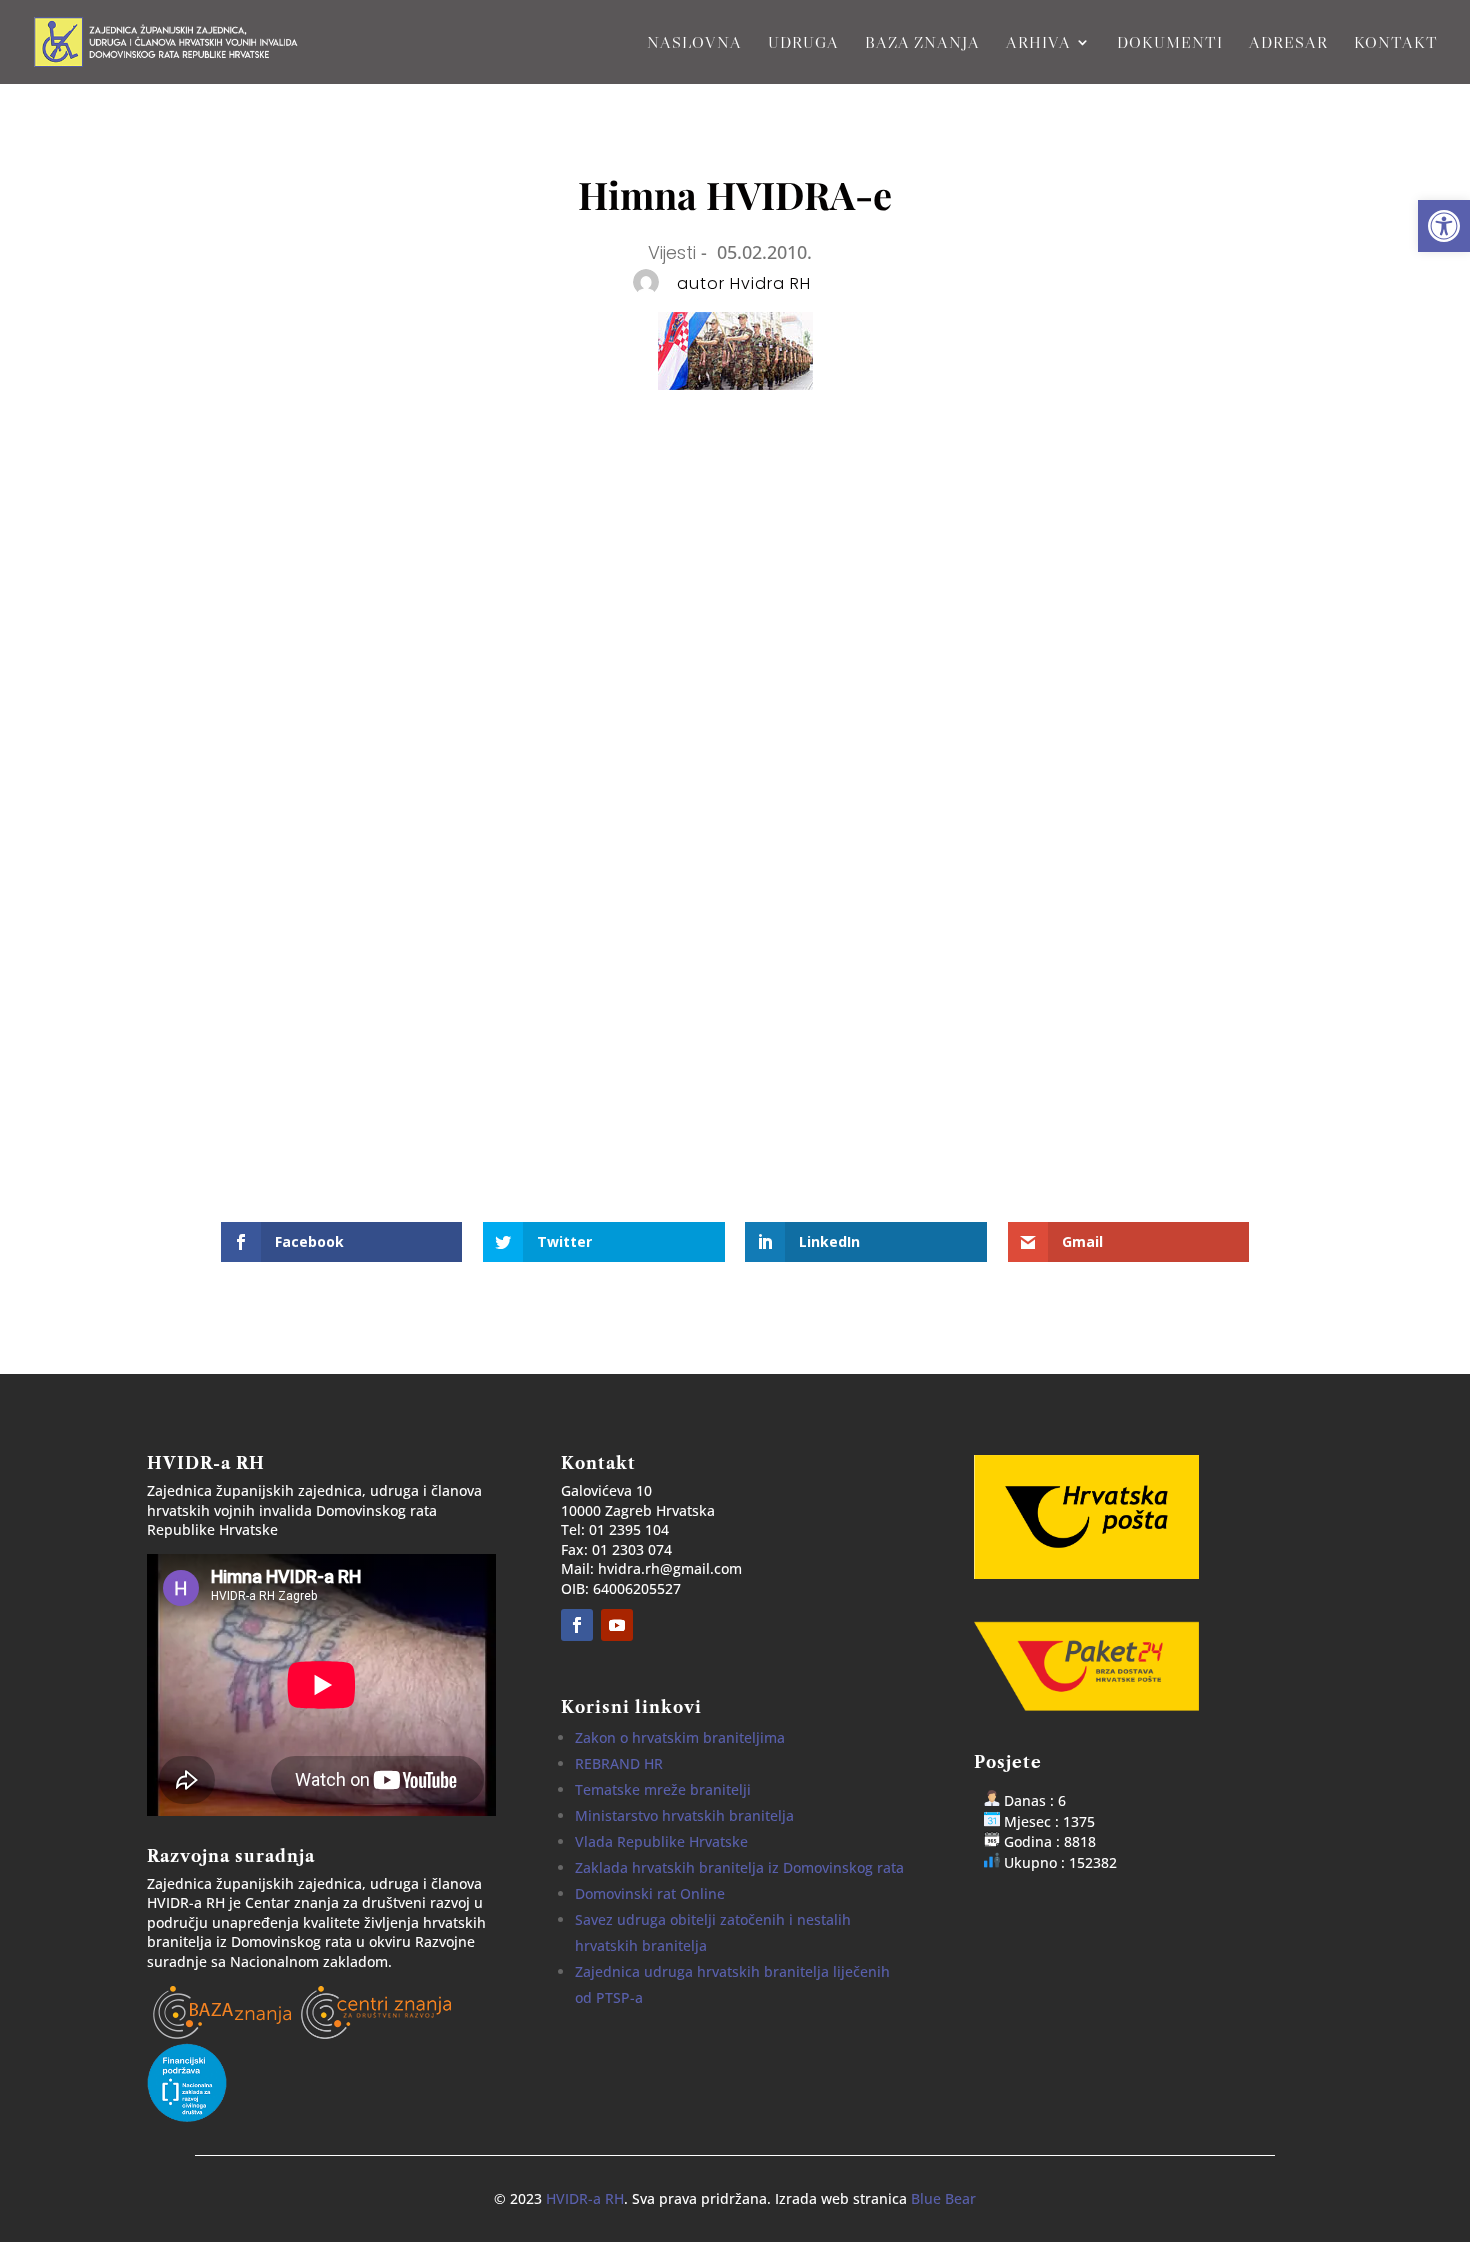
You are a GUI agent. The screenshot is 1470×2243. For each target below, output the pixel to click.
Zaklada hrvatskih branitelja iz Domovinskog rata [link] (739, 1867)
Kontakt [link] (1396, 43)
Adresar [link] (1288, 43)
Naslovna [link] (694, 43)
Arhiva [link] (1038, 43)
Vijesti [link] (672, 252)
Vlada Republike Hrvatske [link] (661, 1841)
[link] (1444, 226)
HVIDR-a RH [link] (585, 2198)
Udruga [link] (803, 43)
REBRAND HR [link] (619, 1763)
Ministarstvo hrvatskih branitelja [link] (684, 1815)
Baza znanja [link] (922, 43)
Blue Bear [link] (943, 2198)
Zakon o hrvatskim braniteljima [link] (680, 1737)
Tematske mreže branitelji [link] (663, 1789)
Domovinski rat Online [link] (650, 1893)
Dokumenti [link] (1170, 43)
